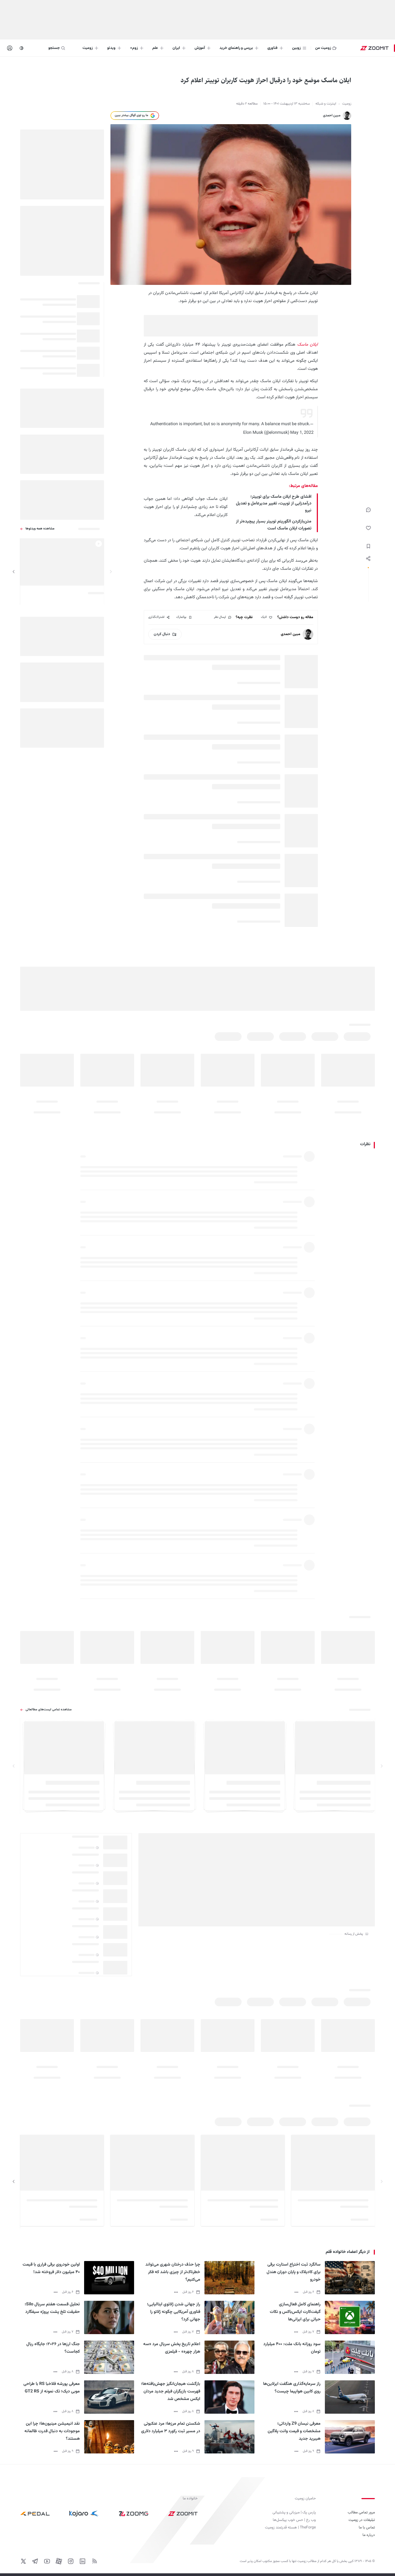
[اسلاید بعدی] (14, 572)
